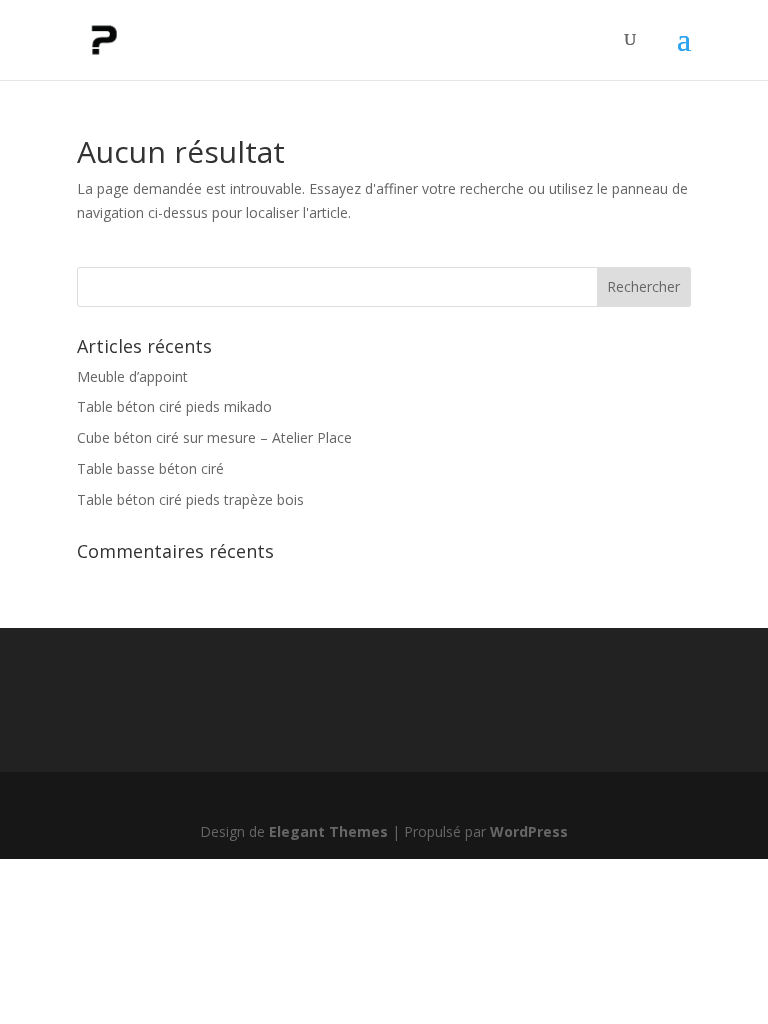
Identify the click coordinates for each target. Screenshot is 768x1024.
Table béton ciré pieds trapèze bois (190, 499)
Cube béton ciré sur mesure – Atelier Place (214, 437)
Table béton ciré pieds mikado (174, 406)
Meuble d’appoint (132, 376)
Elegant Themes (328, 831)
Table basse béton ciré (150, 468)
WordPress (529, 831)
